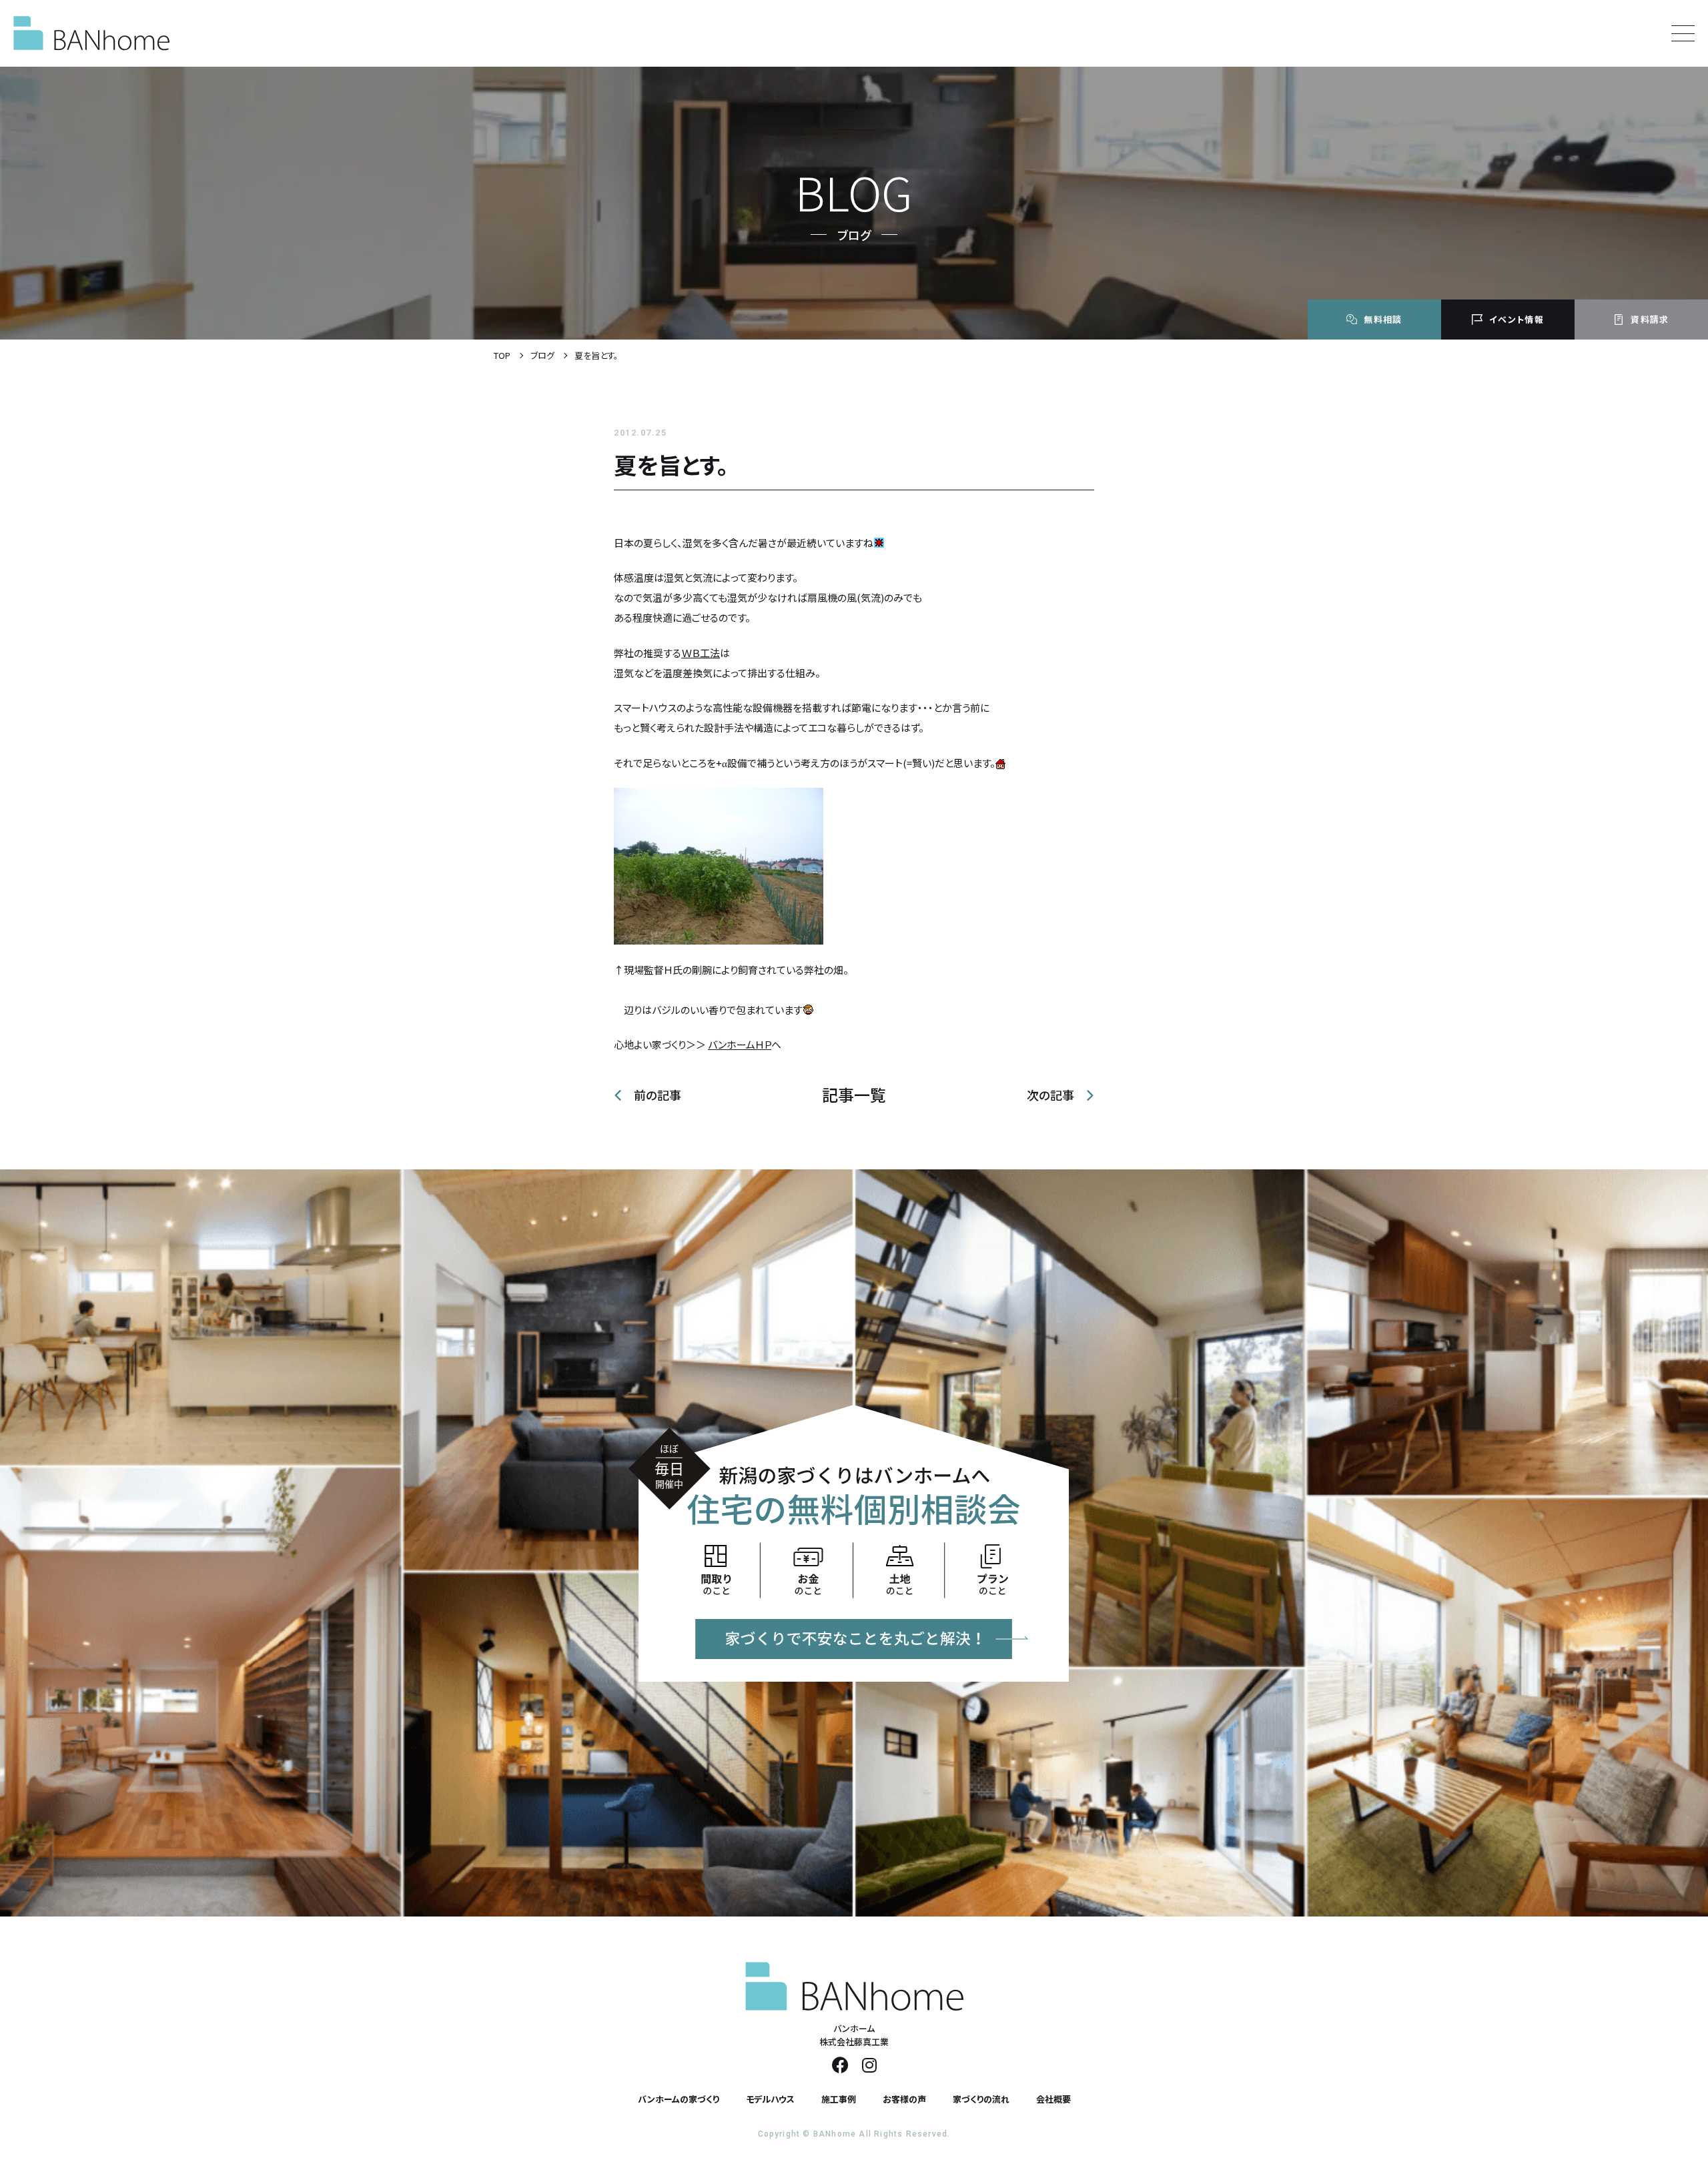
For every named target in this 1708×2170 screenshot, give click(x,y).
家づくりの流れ (981, 2099)
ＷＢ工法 (701, 653)
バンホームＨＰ (740, 1044)
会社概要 (1053, 2099)
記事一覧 (854, 1095)
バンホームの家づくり (679, 2099)
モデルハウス (770, 2099)
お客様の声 (904, 2099)
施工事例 (839, 2099)
